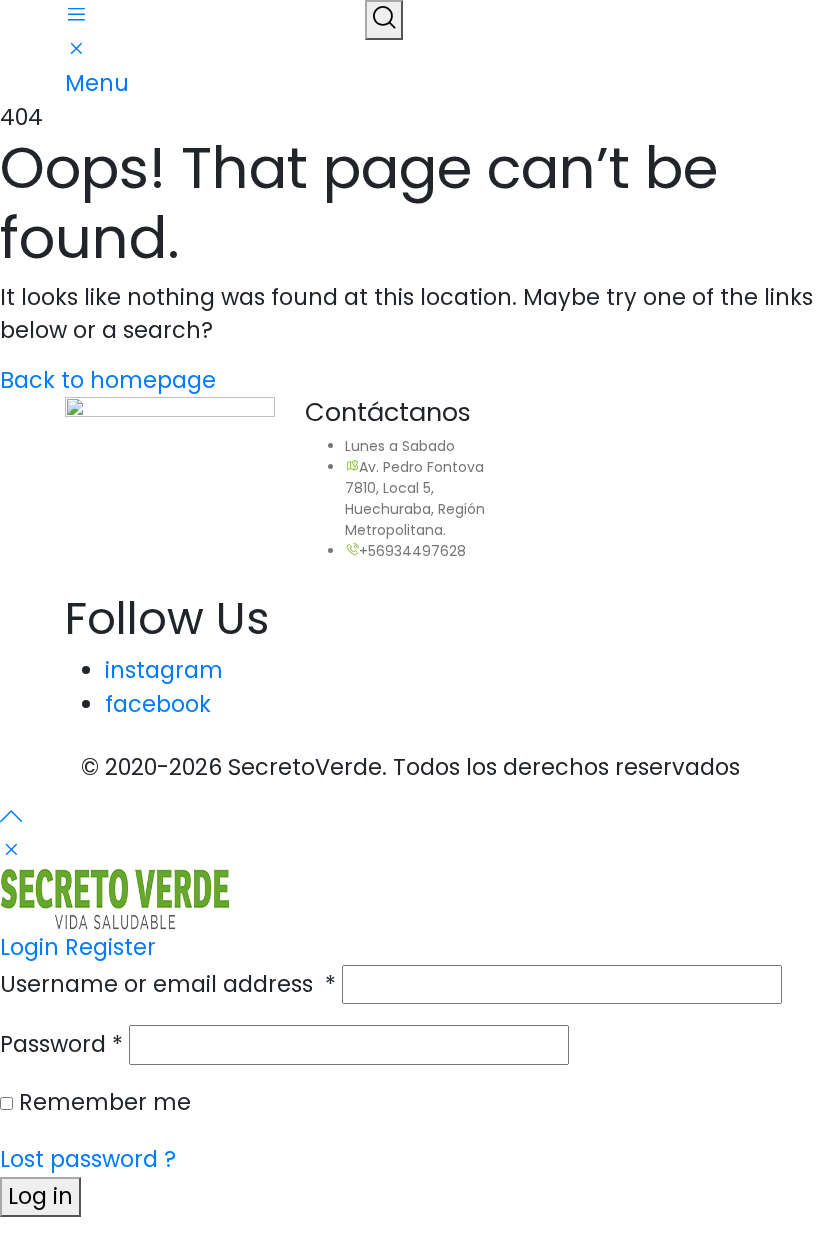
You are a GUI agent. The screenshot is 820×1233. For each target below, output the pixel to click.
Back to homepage (108, 380)
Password (61, 1044)
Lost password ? (88, 1159)
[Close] (11, 851)
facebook (158, 704)
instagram (164, 670)
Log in (40, 1196)
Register (110, 947)
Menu (97, 83)
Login (29, 947)
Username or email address (168, 984)
